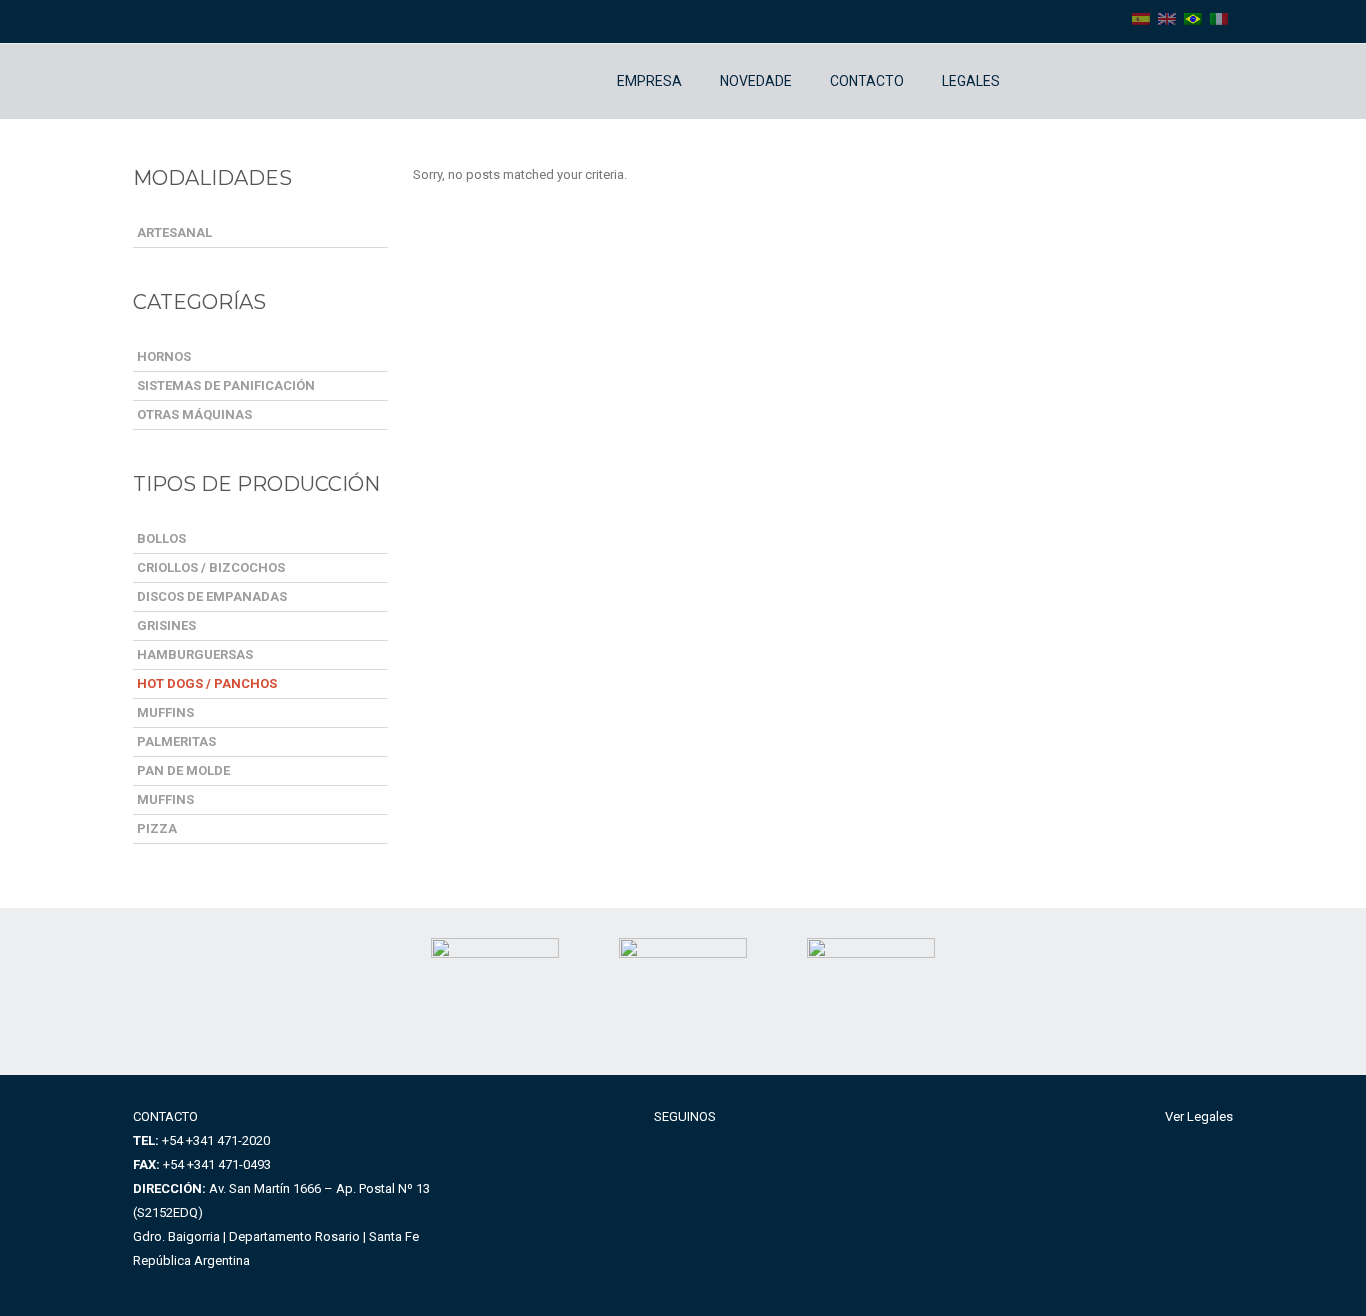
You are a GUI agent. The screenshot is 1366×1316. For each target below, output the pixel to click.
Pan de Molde (183, 770)
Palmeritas (176, 741)
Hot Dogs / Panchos (207, 683)
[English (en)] (1167, 18)
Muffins (165, 712)
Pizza (157, 828)
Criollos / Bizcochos (211, 567)
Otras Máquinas (194, 414)
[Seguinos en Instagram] (1064, 81)
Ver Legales (1199, 1116)
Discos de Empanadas (212, 596)
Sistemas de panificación (226, 385)
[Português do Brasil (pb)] (1193, 18)
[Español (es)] (1141, 18)
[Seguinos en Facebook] (1034, 81)
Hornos (164, 356)
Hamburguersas (195, 654)
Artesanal (174, 232)
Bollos (161, 538)
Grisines (166, 625)
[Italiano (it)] (1219, 18)
